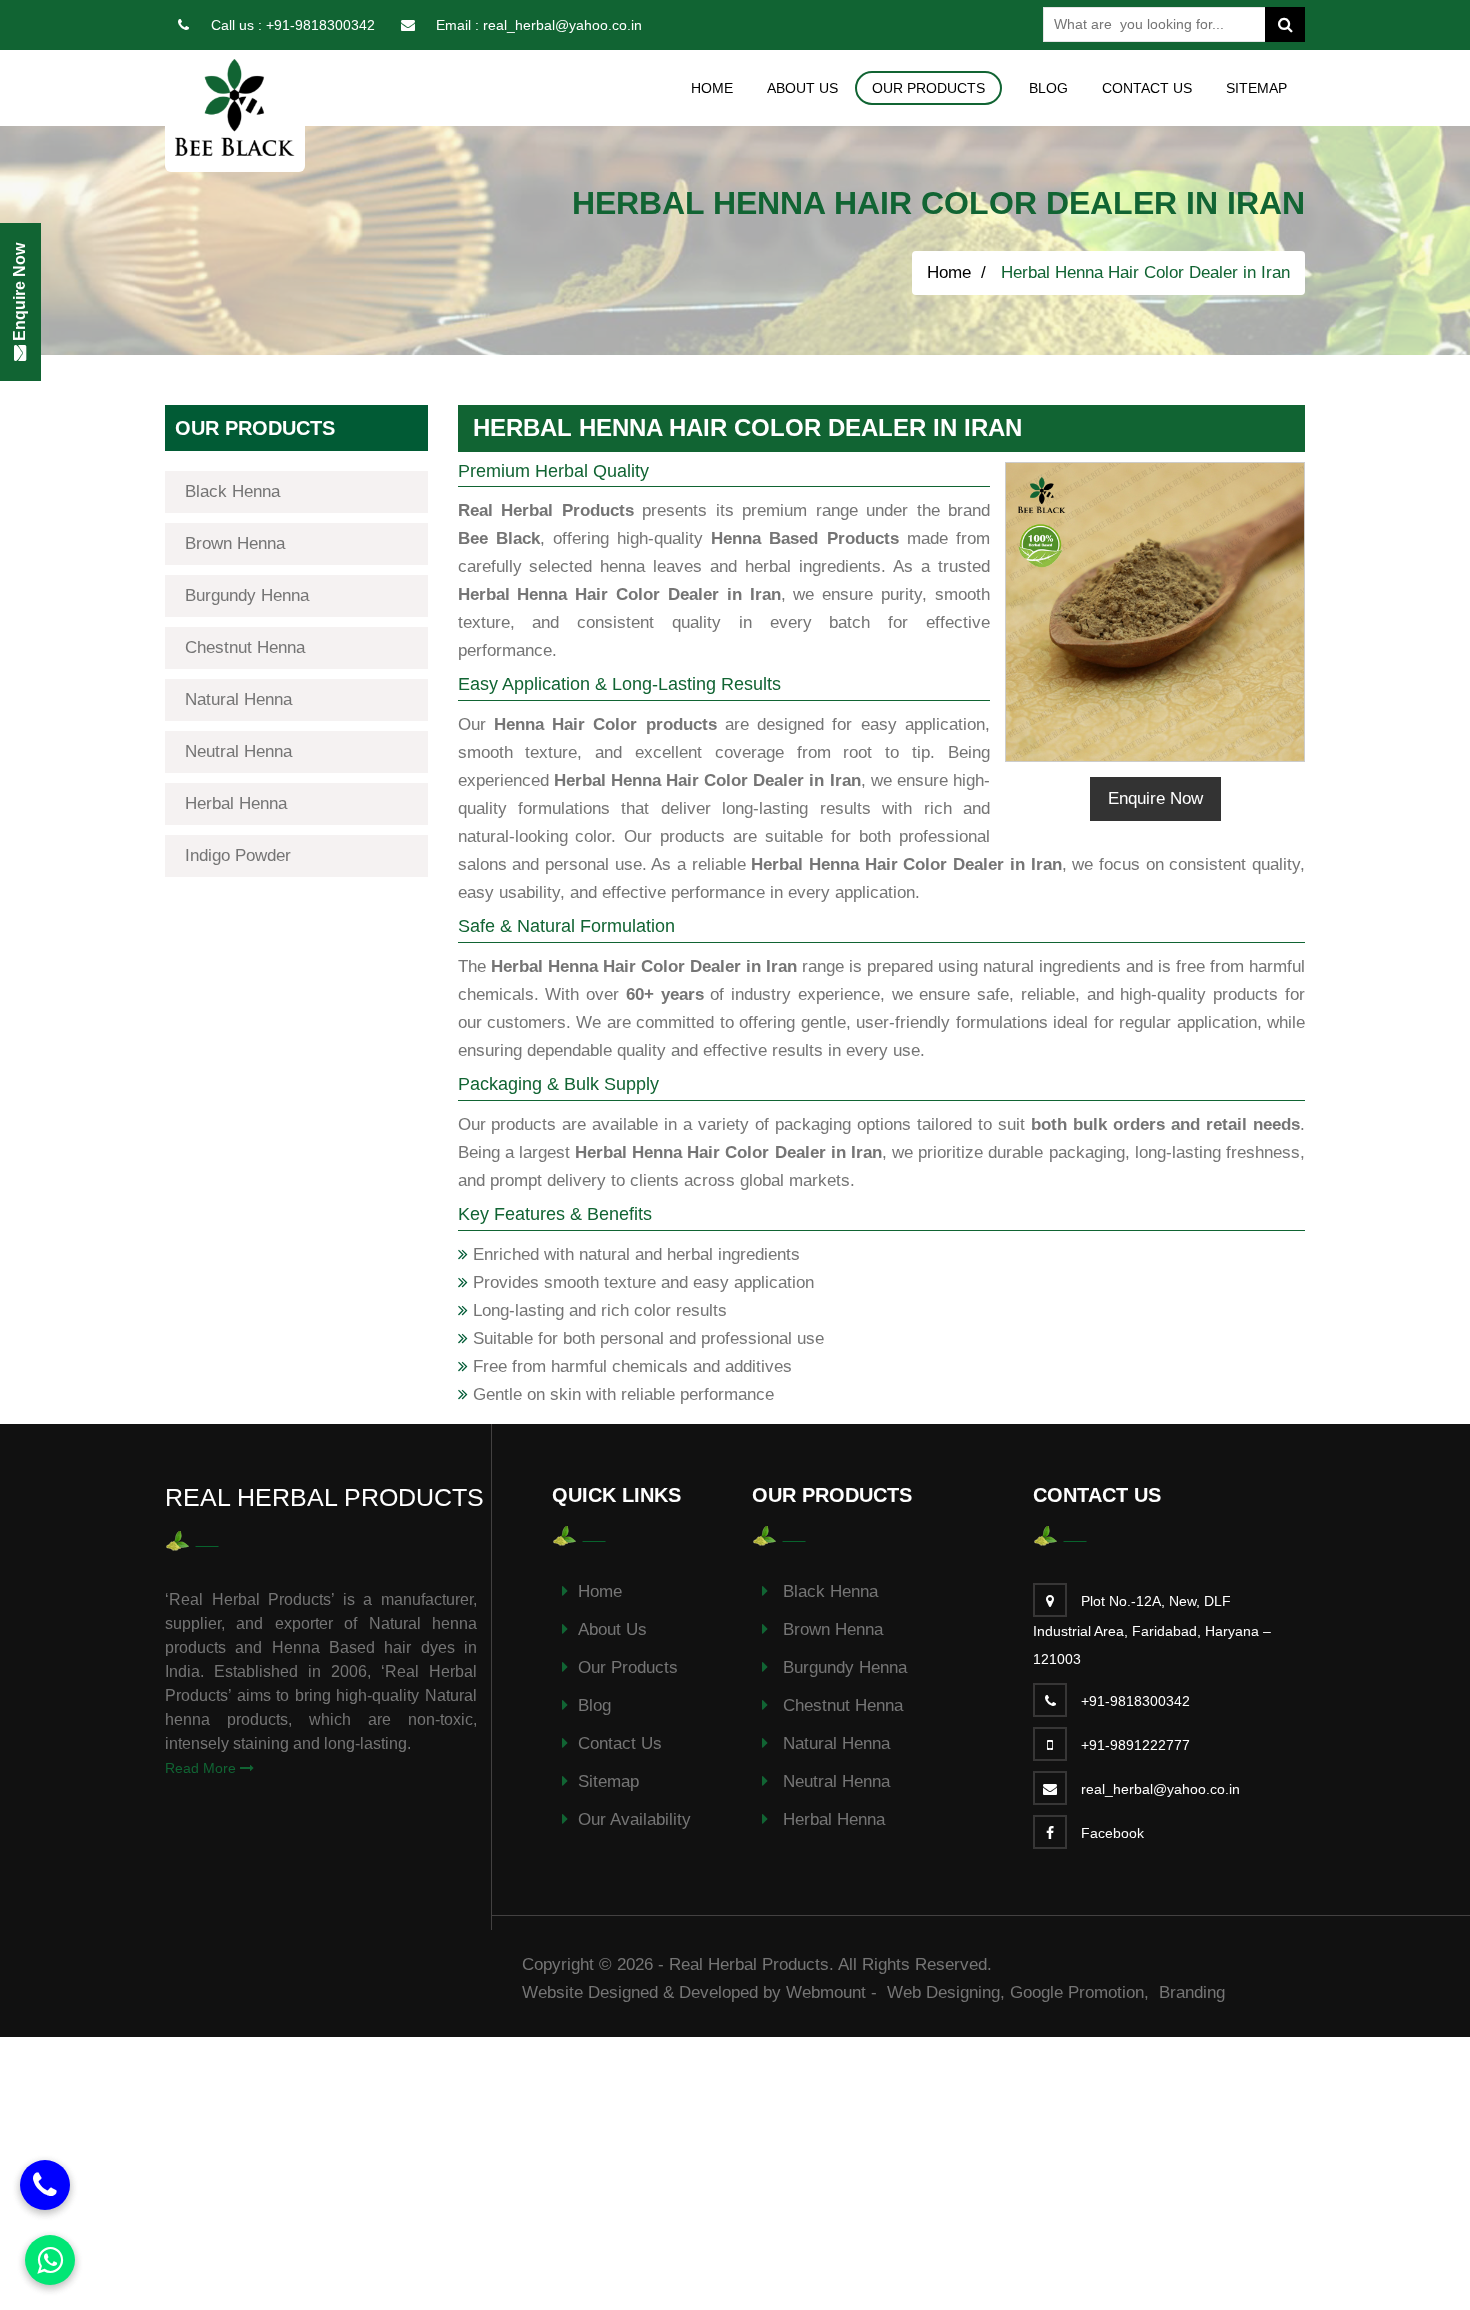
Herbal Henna (236, 803)
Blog (1048, 88)
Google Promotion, (1082, 1992)
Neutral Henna (238, 751)
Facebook (1112, 1833)
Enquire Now (1155, 798)
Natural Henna (238, 699)
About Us (802, 88)
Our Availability (634, 1819)
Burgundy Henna (247, 595)
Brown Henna (235, 543)
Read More (202, 1768)
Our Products (628, 1667)
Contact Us (1147, 88)
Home (712, 88)
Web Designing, (946, 1992)
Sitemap (1256, 88)
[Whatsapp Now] (50, 2260)
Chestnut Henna (245, 647)
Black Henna (232, 491)
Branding (1192, 1992)
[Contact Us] (45, 2185)
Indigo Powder (238, 855)
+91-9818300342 (320, 25)
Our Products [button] (928, 88)
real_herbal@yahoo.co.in (562, 25)
